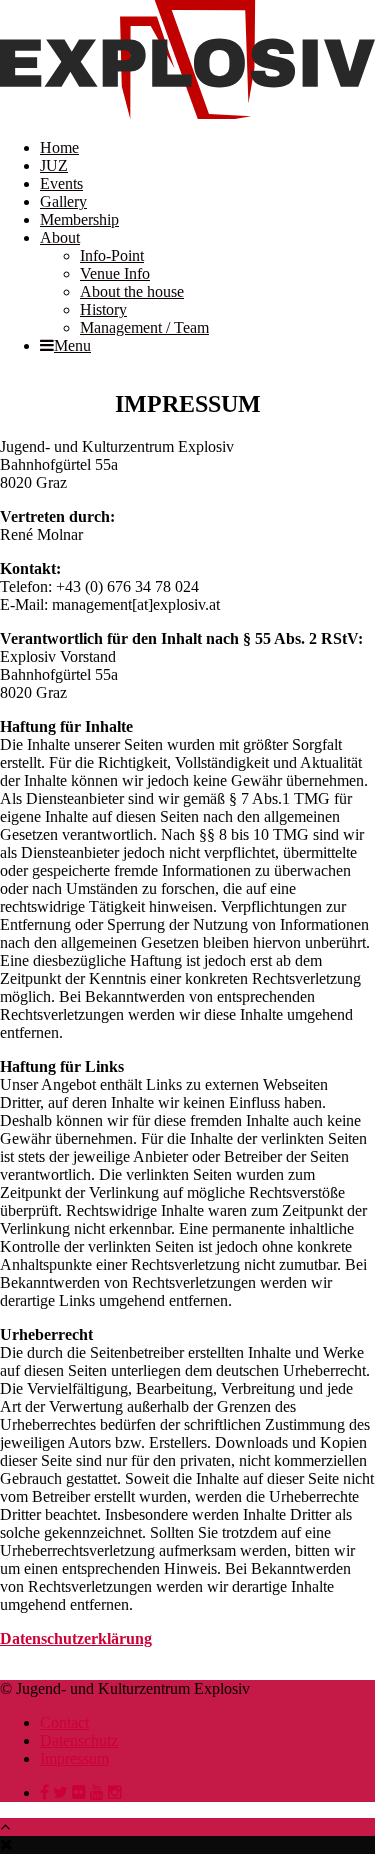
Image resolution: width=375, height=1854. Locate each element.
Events (61, 183)
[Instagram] (115, 1792)
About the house (132, 291)
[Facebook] (44, 1792)
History (103, 309)
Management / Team (144, 327)
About (60, 237)
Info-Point (112, 255)
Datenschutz (79, 1740)
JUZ (54, 165)
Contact (64, 1722)
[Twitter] (60, 1792)
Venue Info (115, 273)
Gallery (63, 201)
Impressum (74, 1758)
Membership (79, 219)
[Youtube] (97, 1792)
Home (59, 147)
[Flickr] (79, 1792)
